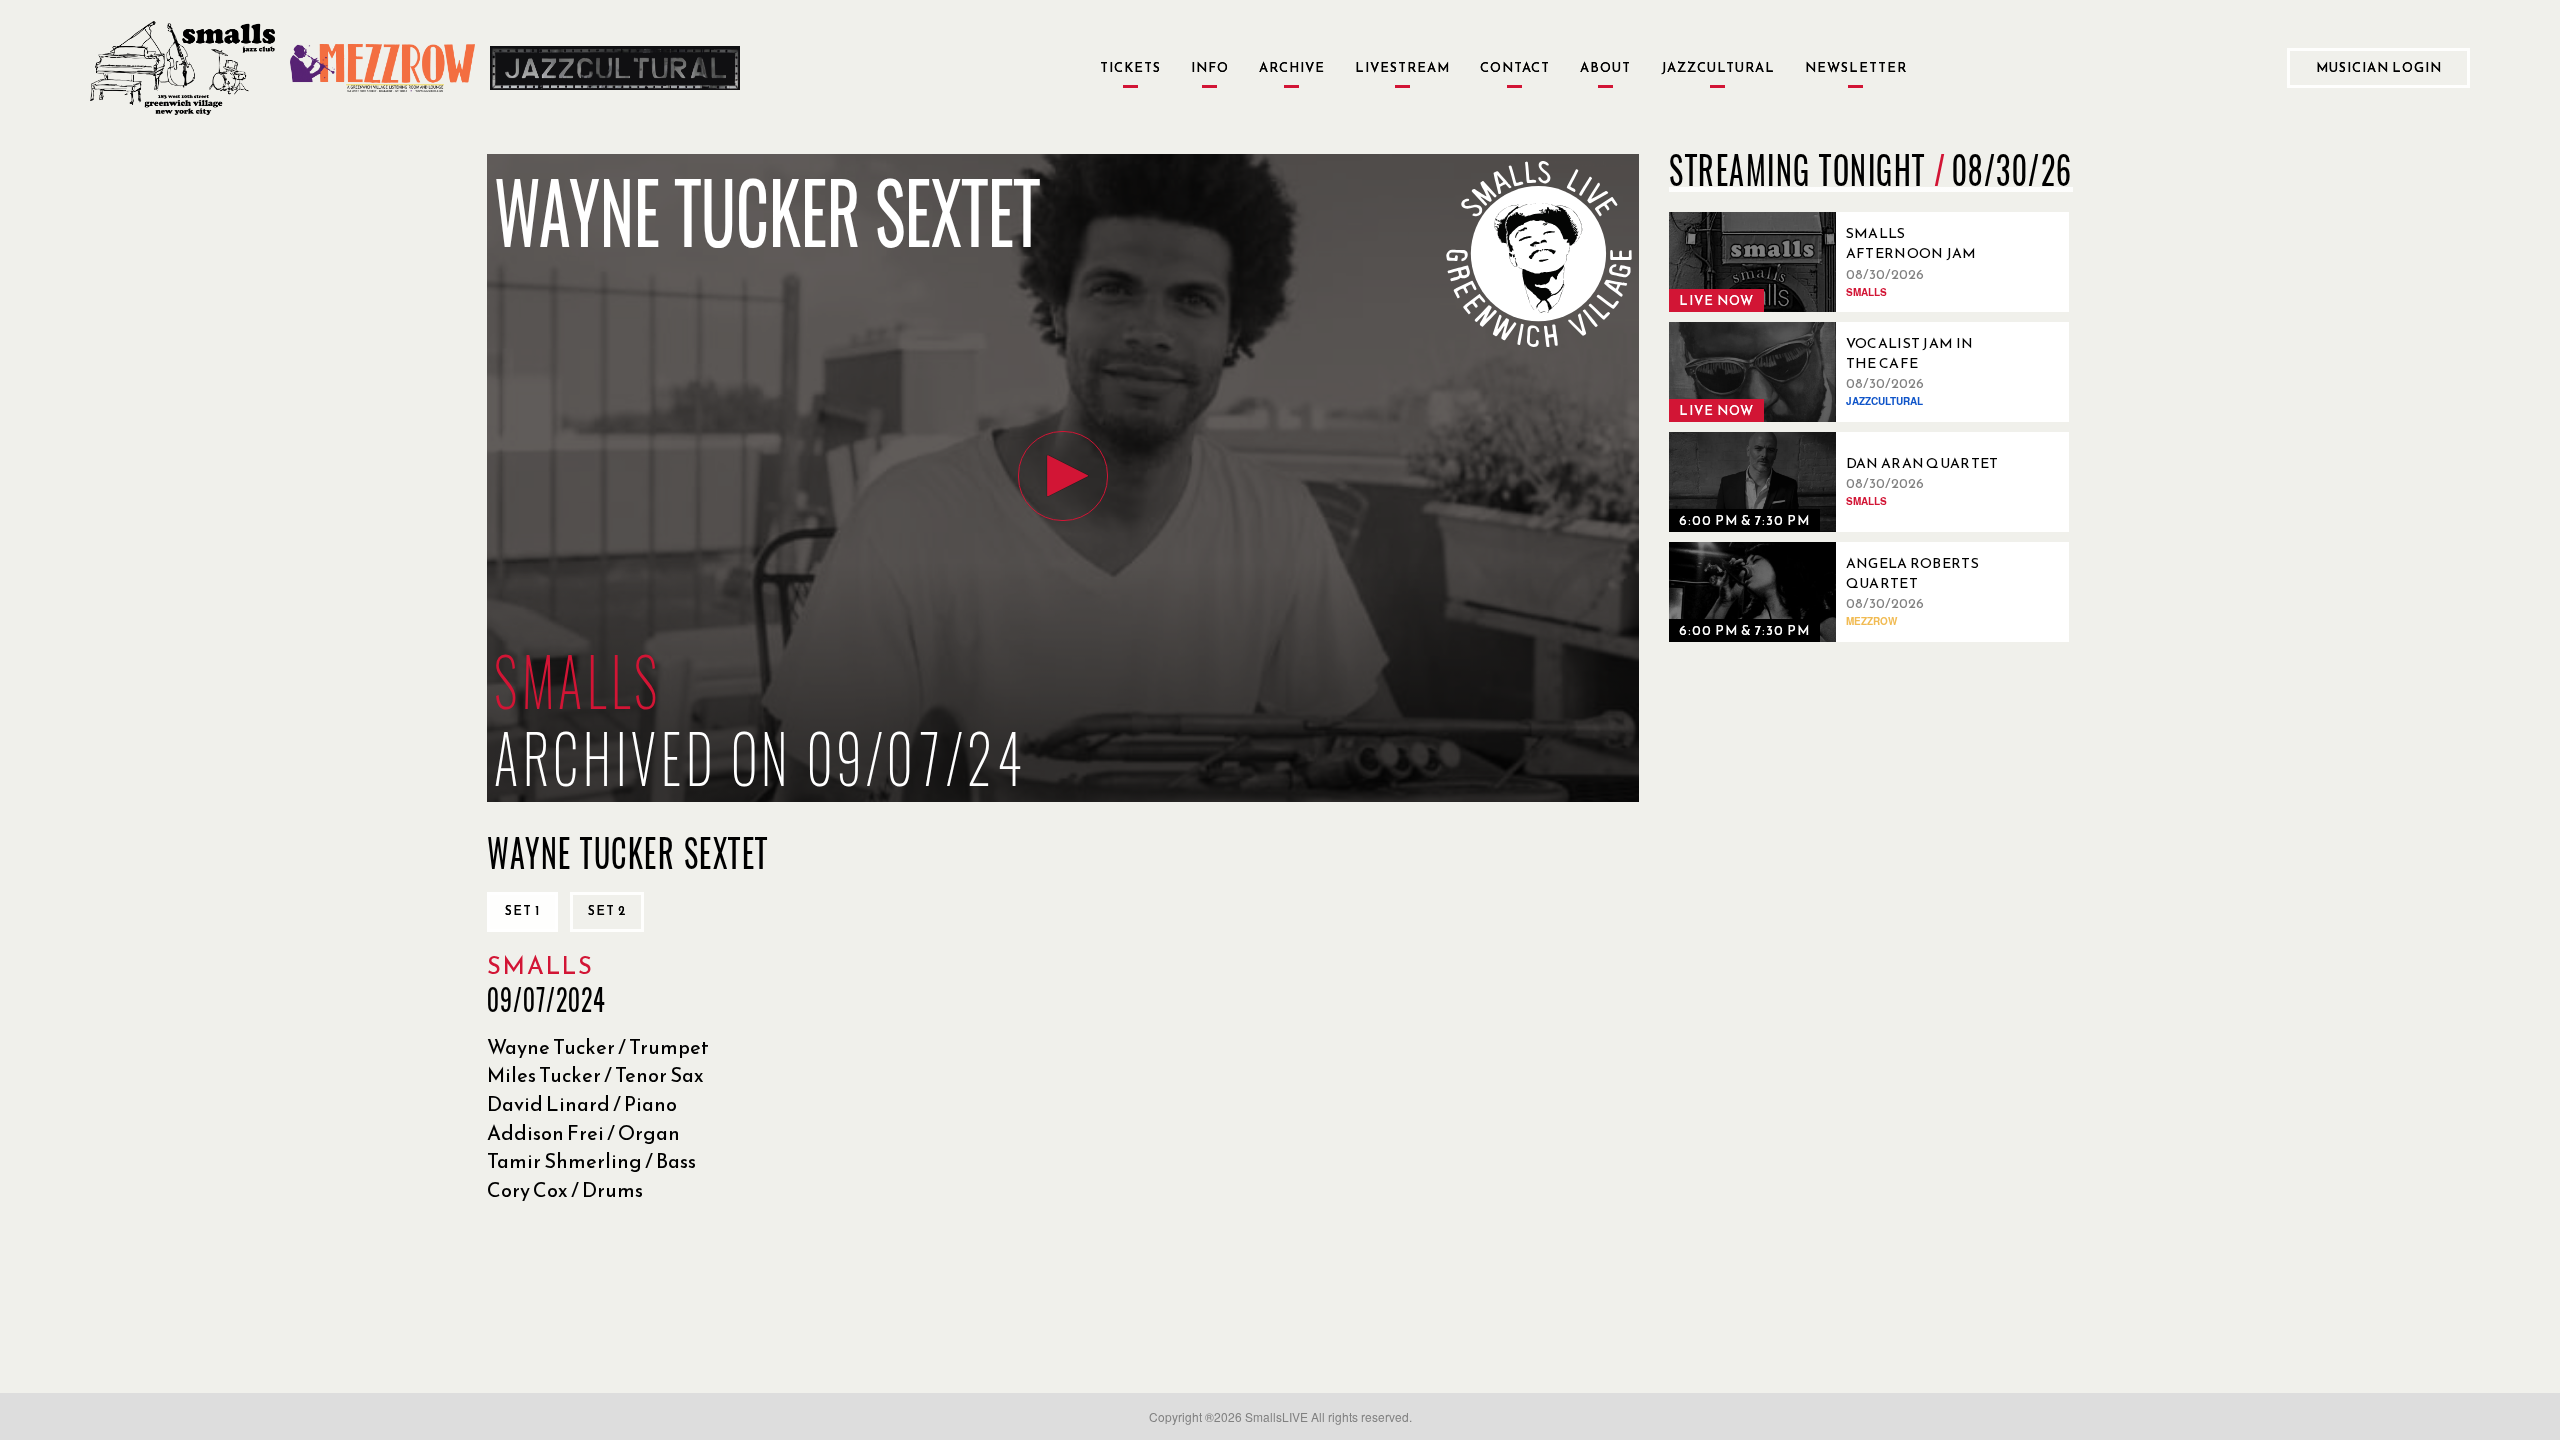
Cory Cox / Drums (565, 1190)
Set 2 (607, 910)
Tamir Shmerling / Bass (591, 1161)
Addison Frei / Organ (583, 1133)
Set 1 (522, 910)
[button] (1063, 476)
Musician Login (2379, 67)
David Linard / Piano (582, 1104)
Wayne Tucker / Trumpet (598, 1047)
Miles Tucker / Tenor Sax (595, 1075)
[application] (1063, 478)
